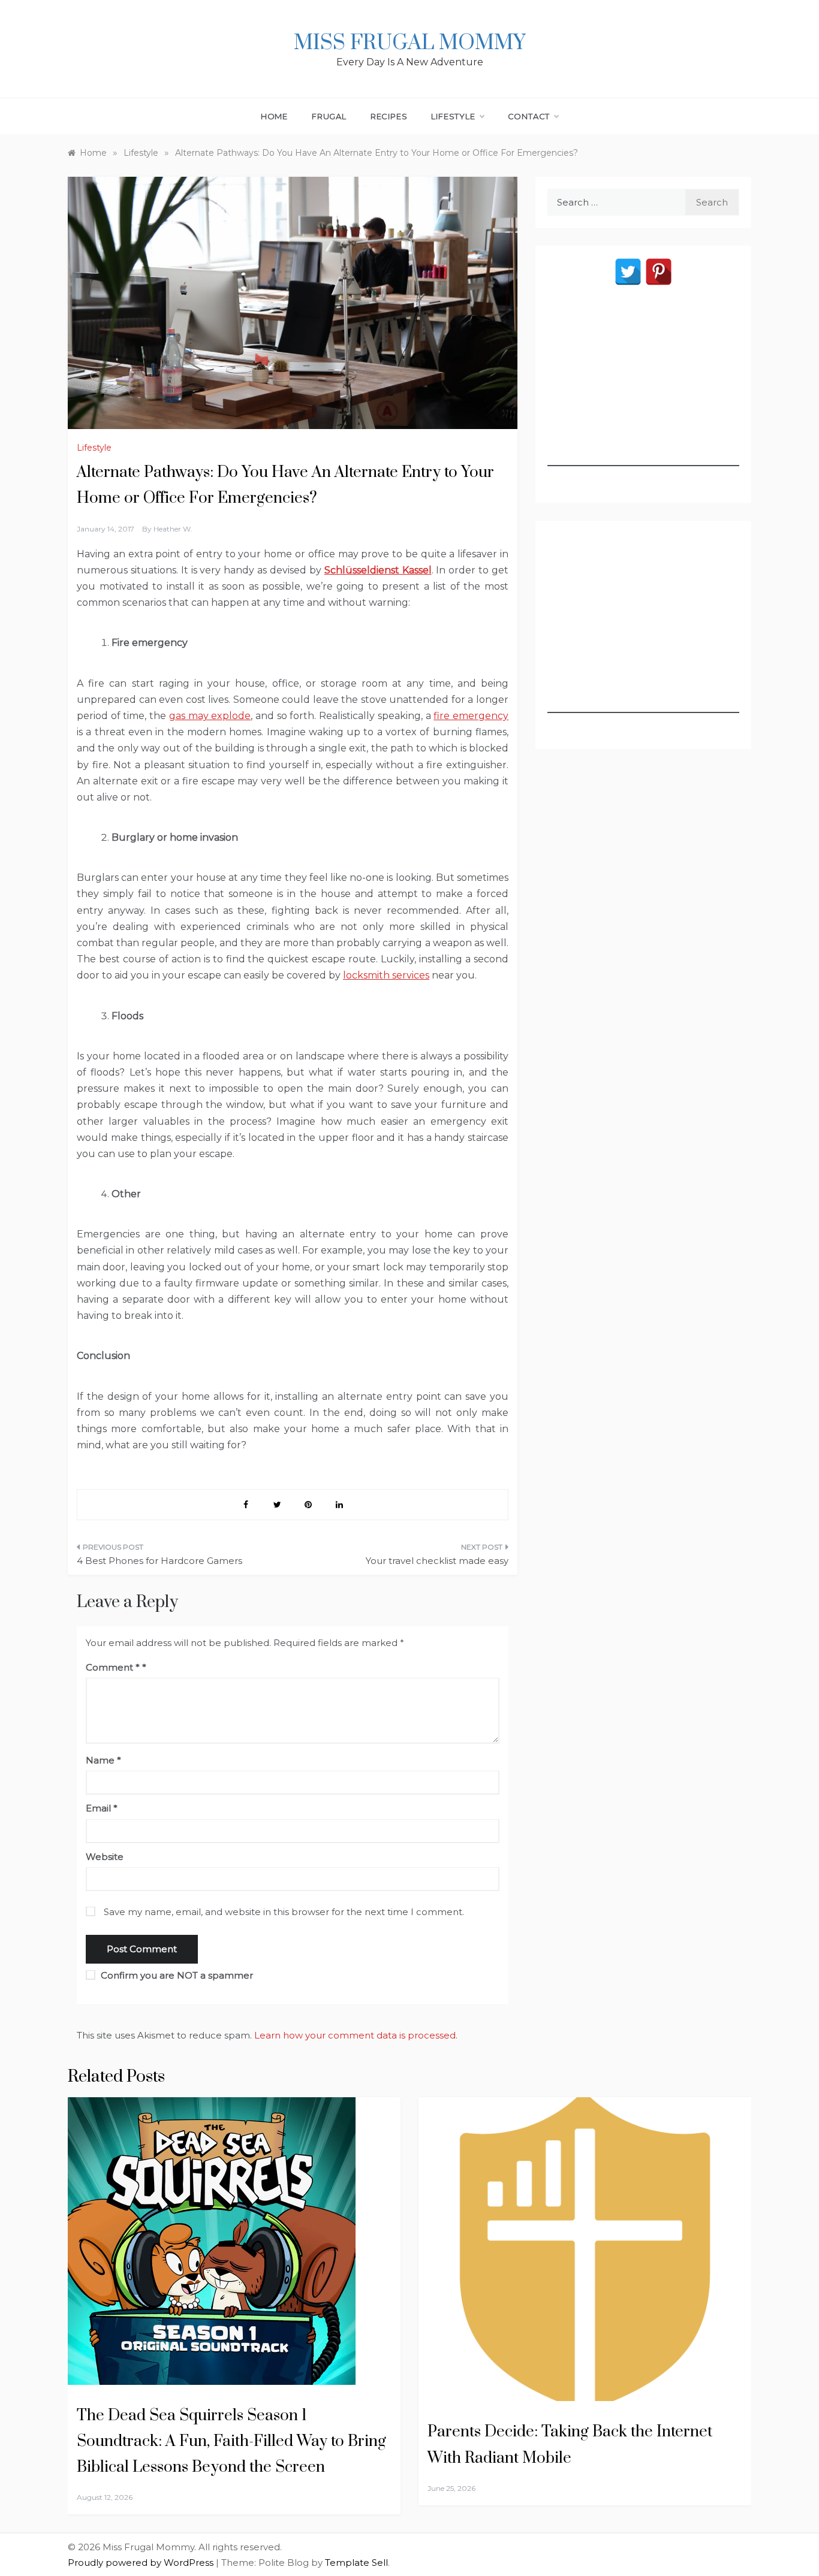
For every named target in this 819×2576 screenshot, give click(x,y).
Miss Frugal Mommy (409, 43)
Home (274, 116)
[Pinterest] (659, 272)
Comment (113, 1667)
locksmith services (386, 975)
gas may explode (210, 716)
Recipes (389, 116)
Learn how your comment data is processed (355, 2035)
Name (103, 1760)
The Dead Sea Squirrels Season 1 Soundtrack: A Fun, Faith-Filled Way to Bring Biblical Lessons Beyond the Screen (231, 2441)
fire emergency (471, 716)
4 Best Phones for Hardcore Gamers (159, 1561)
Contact (529, 116)
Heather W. (173, 529)
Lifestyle (453, 116)
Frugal (329, 116)
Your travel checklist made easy (437, 1561)
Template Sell (356, 2563)
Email (102, 1808)
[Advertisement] (643, 391)
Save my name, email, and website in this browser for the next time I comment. (284, 1912)
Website (105, 1857)
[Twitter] (628, 272)
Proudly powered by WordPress (142, 2563)
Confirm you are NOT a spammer (176, 1975)
